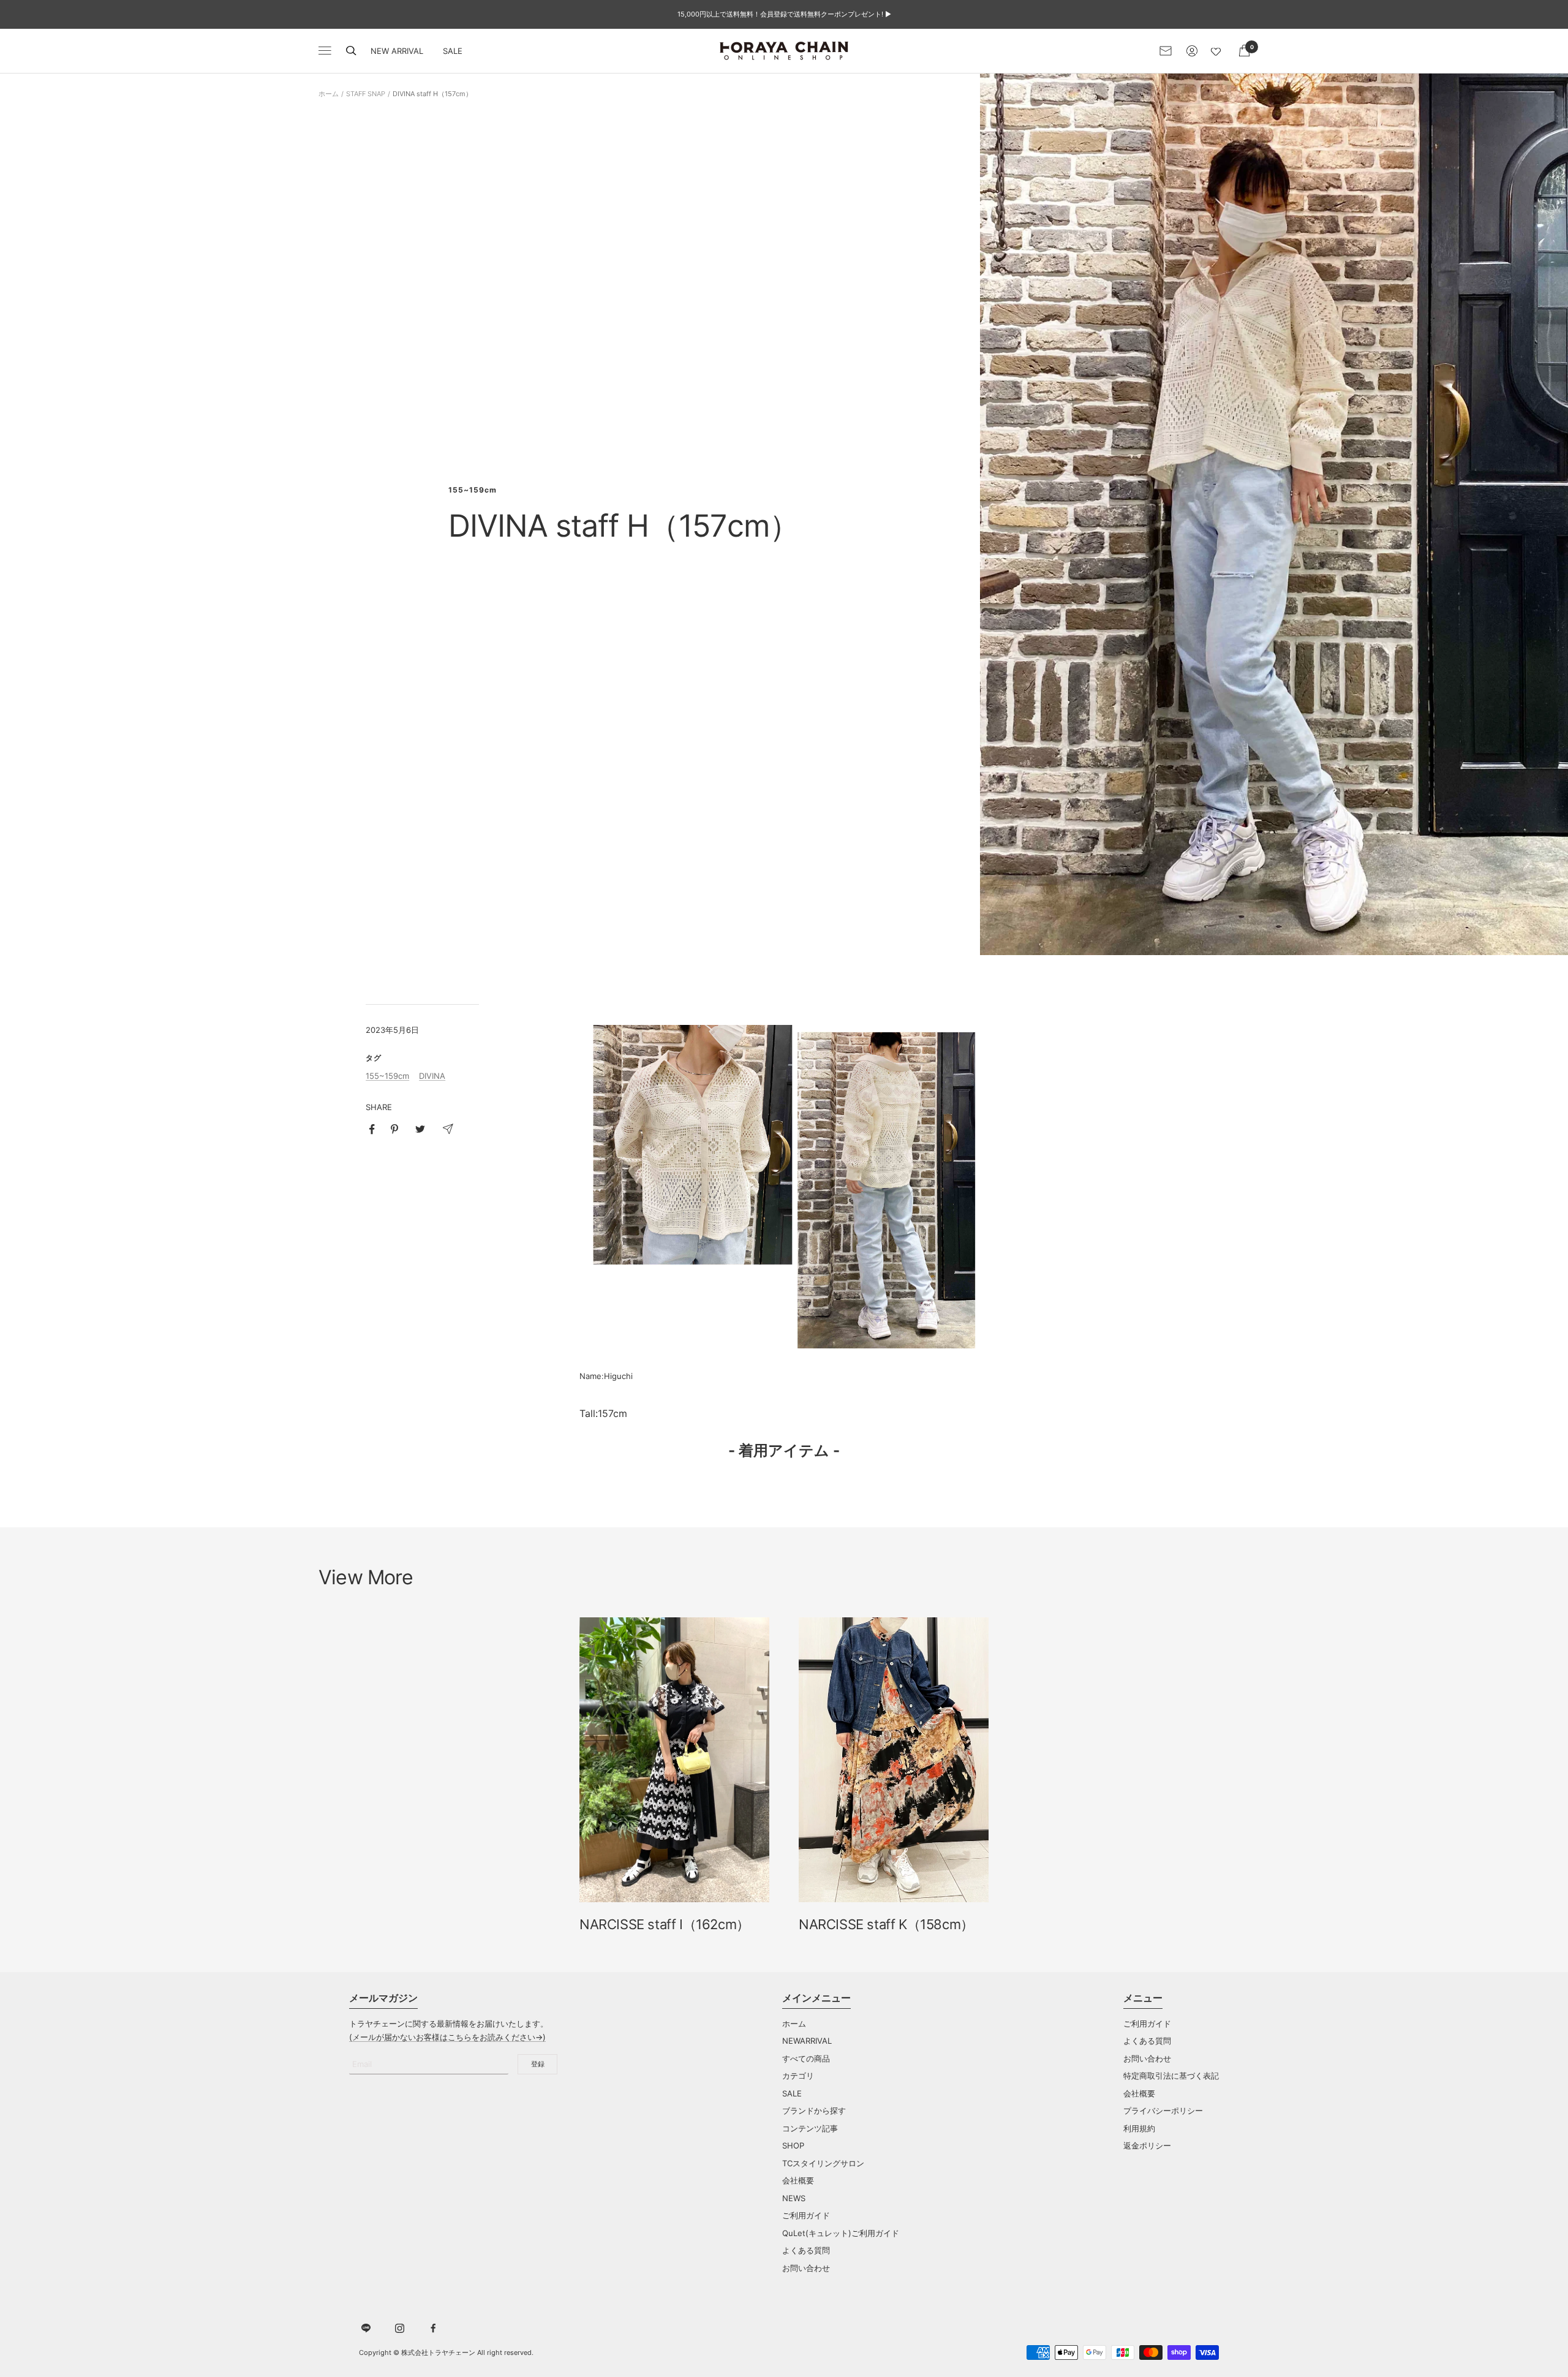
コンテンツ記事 (810, 2128)
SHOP (793, 2145)
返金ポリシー (1147, 2145)
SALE (453, 51)
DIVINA (432, 1076)
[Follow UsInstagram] (400, 2328)
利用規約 (1139, 2128)
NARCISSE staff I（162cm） (665, 1924)
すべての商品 (806, 2058)
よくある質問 (806, 2250)
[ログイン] (1192, 51)
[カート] (1244, 51)
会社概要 (798, 2180)
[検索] (351, 51)
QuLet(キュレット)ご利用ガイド (841, 2233)
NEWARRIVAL (807, 2041)
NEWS (794, 2198)
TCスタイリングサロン (823, 2163)
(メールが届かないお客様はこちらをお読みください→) (447, 2037)
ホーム (329, 94)
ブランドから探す (814, 2111)
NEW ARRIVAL (397, 51)
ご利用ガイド (806, 2215)
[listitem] (372, 1129)
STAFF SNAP (366, 94)
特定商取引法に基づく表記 (1171, 2076)
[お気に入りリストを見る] (1218, 51)
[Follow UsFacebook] (433, 2328)
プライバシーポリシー (1163, 2111)
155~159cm (473, 490)
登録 (538, 2064)
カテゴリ (798, 2076)
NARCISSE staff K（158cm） (886, 1924)
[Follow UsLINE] (366, 2328)
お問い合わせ (806, 2268)
